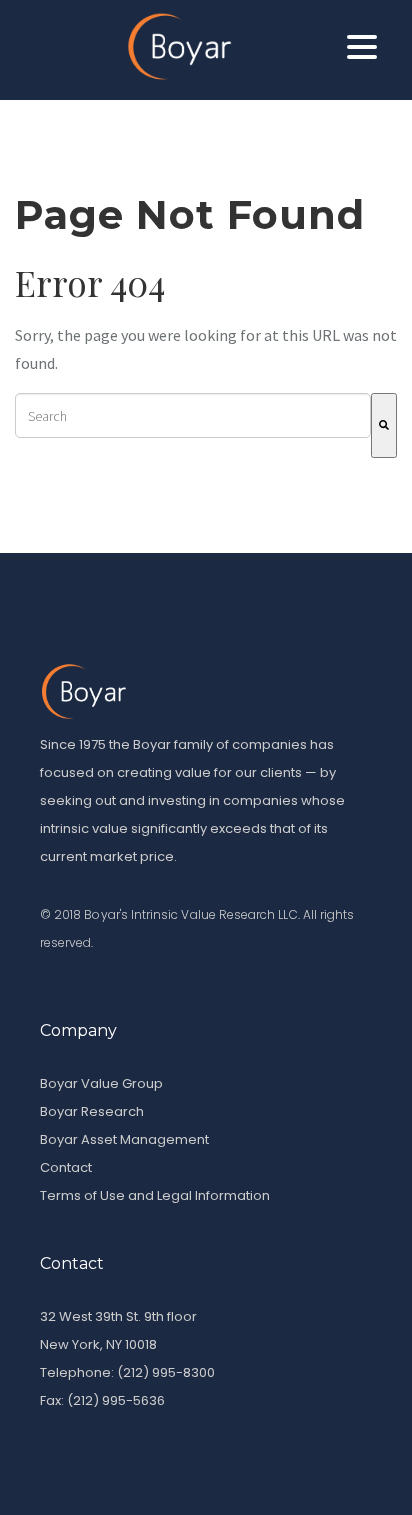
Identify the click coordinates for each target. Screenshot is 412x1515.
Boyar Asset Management (124, 1139)
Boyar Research (92, 1111)
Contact (66, 1167)
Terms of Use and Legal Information (155, 1195)
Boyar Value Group (101, 1083)
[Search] (384, 425)
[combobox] (193, 415)
